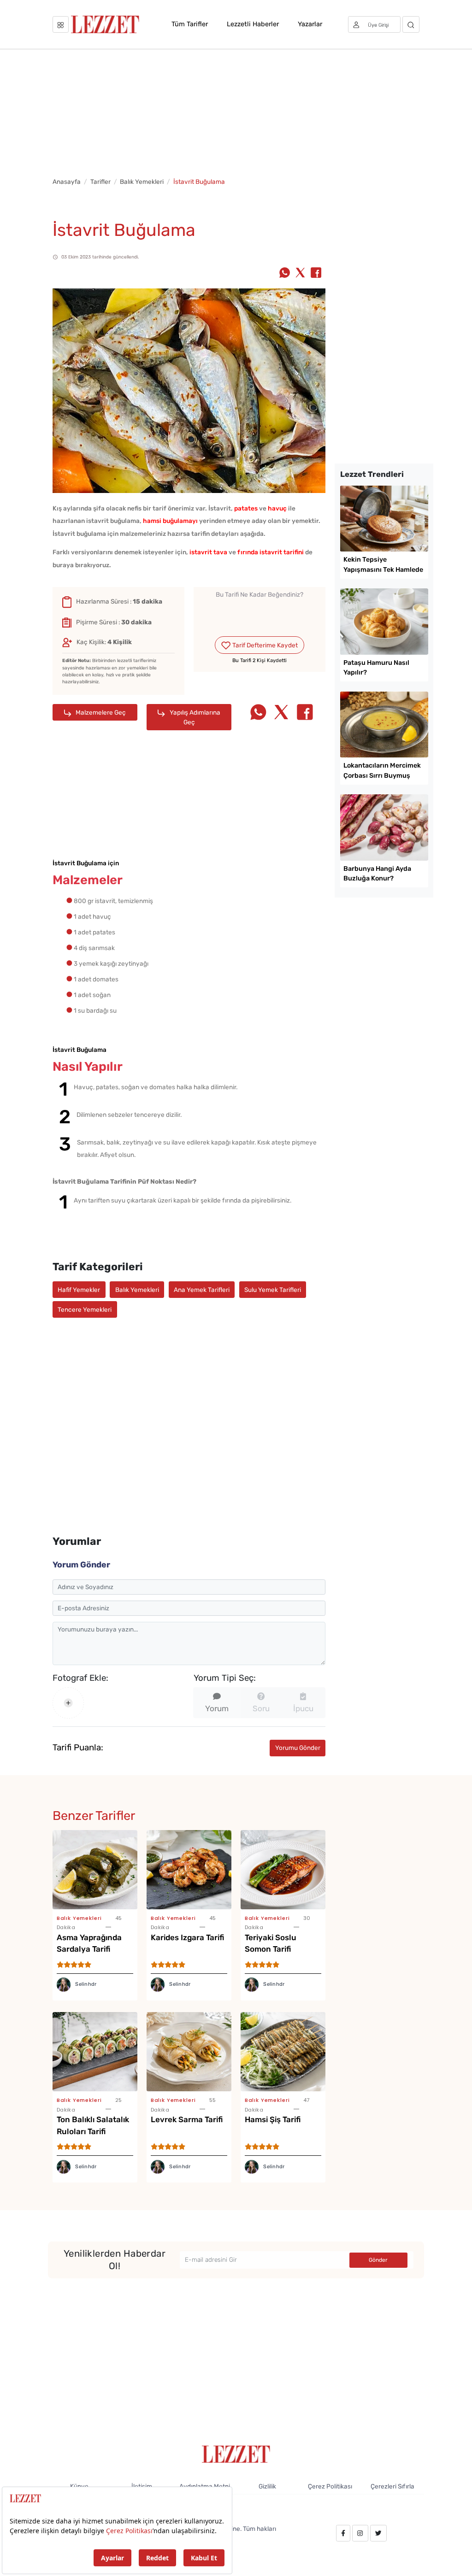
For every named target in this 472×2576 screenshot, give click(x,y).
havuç (277, 508)
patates (246, 508)
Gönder (378, 2260)
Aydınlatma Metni (205, 2486)
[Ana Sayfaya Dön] (236, 2453)
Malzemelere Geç (100, 712)
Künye (79, 2486)
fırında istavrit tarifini (271, 552)
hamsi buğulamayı (170, 521)
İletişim (142, 2486)
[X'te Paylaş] (300, 274)
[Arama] (411, 24)
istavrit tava (208, 552)
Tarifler (100, 182)
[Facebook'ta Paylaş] (316, 274)
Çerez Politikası (330, 2486)
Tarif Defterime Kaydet (264, 645)
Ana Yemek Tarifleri (202, 1290)
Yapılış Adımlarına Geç (194, 717)
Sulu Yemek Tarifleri (273, 1290)
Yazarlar (310, 24)
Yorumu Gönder (298, 1748)
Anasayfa (67, 182)
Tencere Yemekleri (85, 1309)
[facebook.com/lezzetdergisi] (343, 2533)
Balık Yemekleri (142, 182)
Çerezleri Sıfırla (392, 2486)
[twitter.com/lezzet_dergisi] (378, 2533)
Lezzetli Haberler (253, 24)
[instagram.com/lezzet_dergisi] (360, 2533)
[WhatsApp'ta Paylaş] (285, 274)
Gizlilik (267, 2486)
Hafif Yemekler (79, 1290)
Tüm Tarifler (190, 24)
